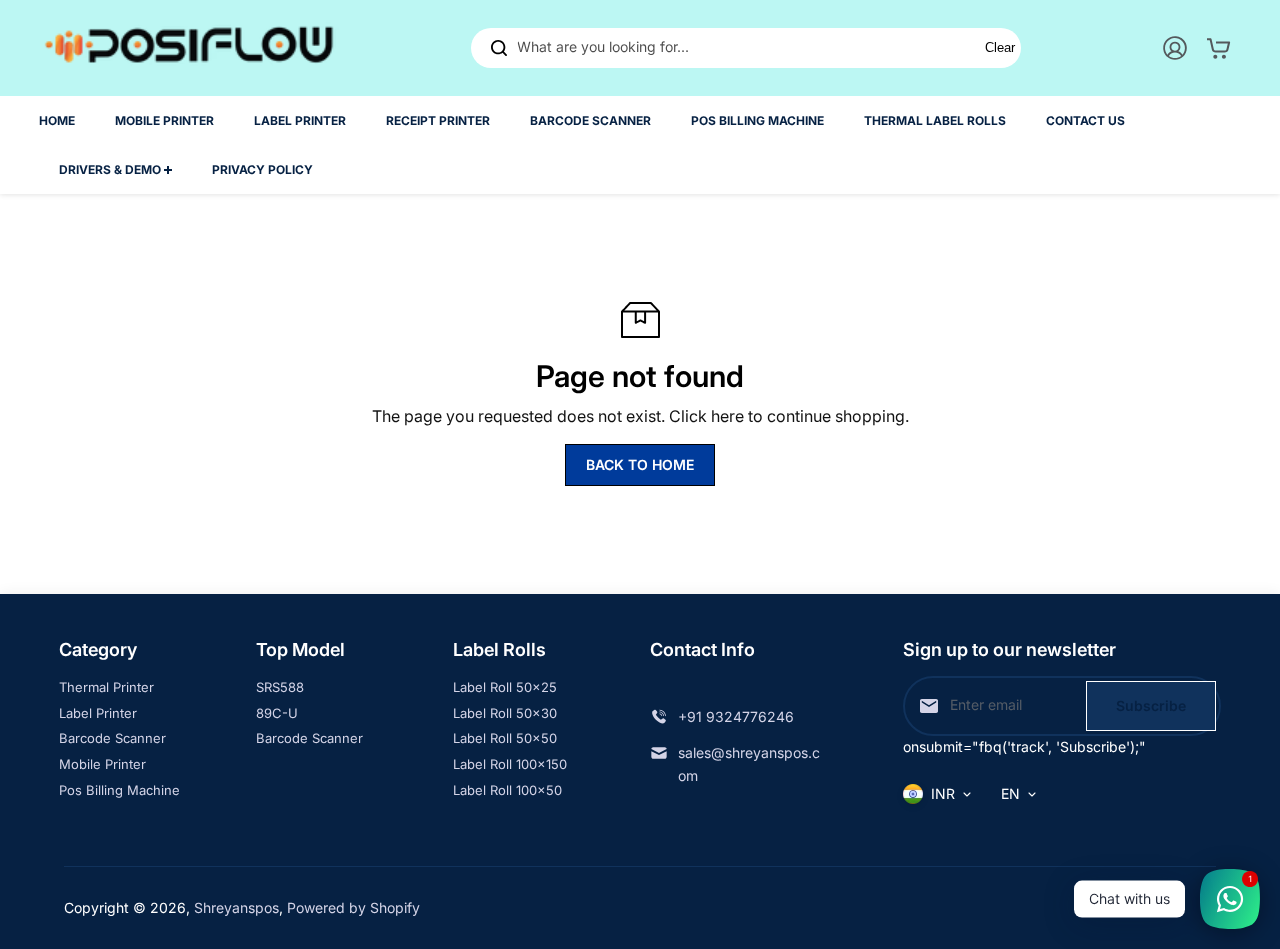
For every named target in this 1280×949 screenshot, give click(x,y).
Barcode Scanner (112, 738)
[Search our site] (499, 48)
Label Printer (98, 713)
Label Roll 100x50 (507, 790)
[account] (1175, 48)
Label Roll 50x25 (505, 687)
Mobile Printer (102, 764)
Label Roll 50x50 (505, 738)
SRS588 (280, 687)
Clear (1000, 47)
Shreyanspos (236, 907)
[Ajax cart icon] (1219, 48)
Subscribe (1151, 705)
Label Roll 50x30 (505, 713)
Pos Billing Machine (119, 790)
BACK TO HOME (640, 464)
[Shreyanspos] (189, 48)
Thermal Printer (106, 687)
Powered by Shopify (353, 907)
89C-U (277, 713)
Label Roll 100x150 (510, 764)
